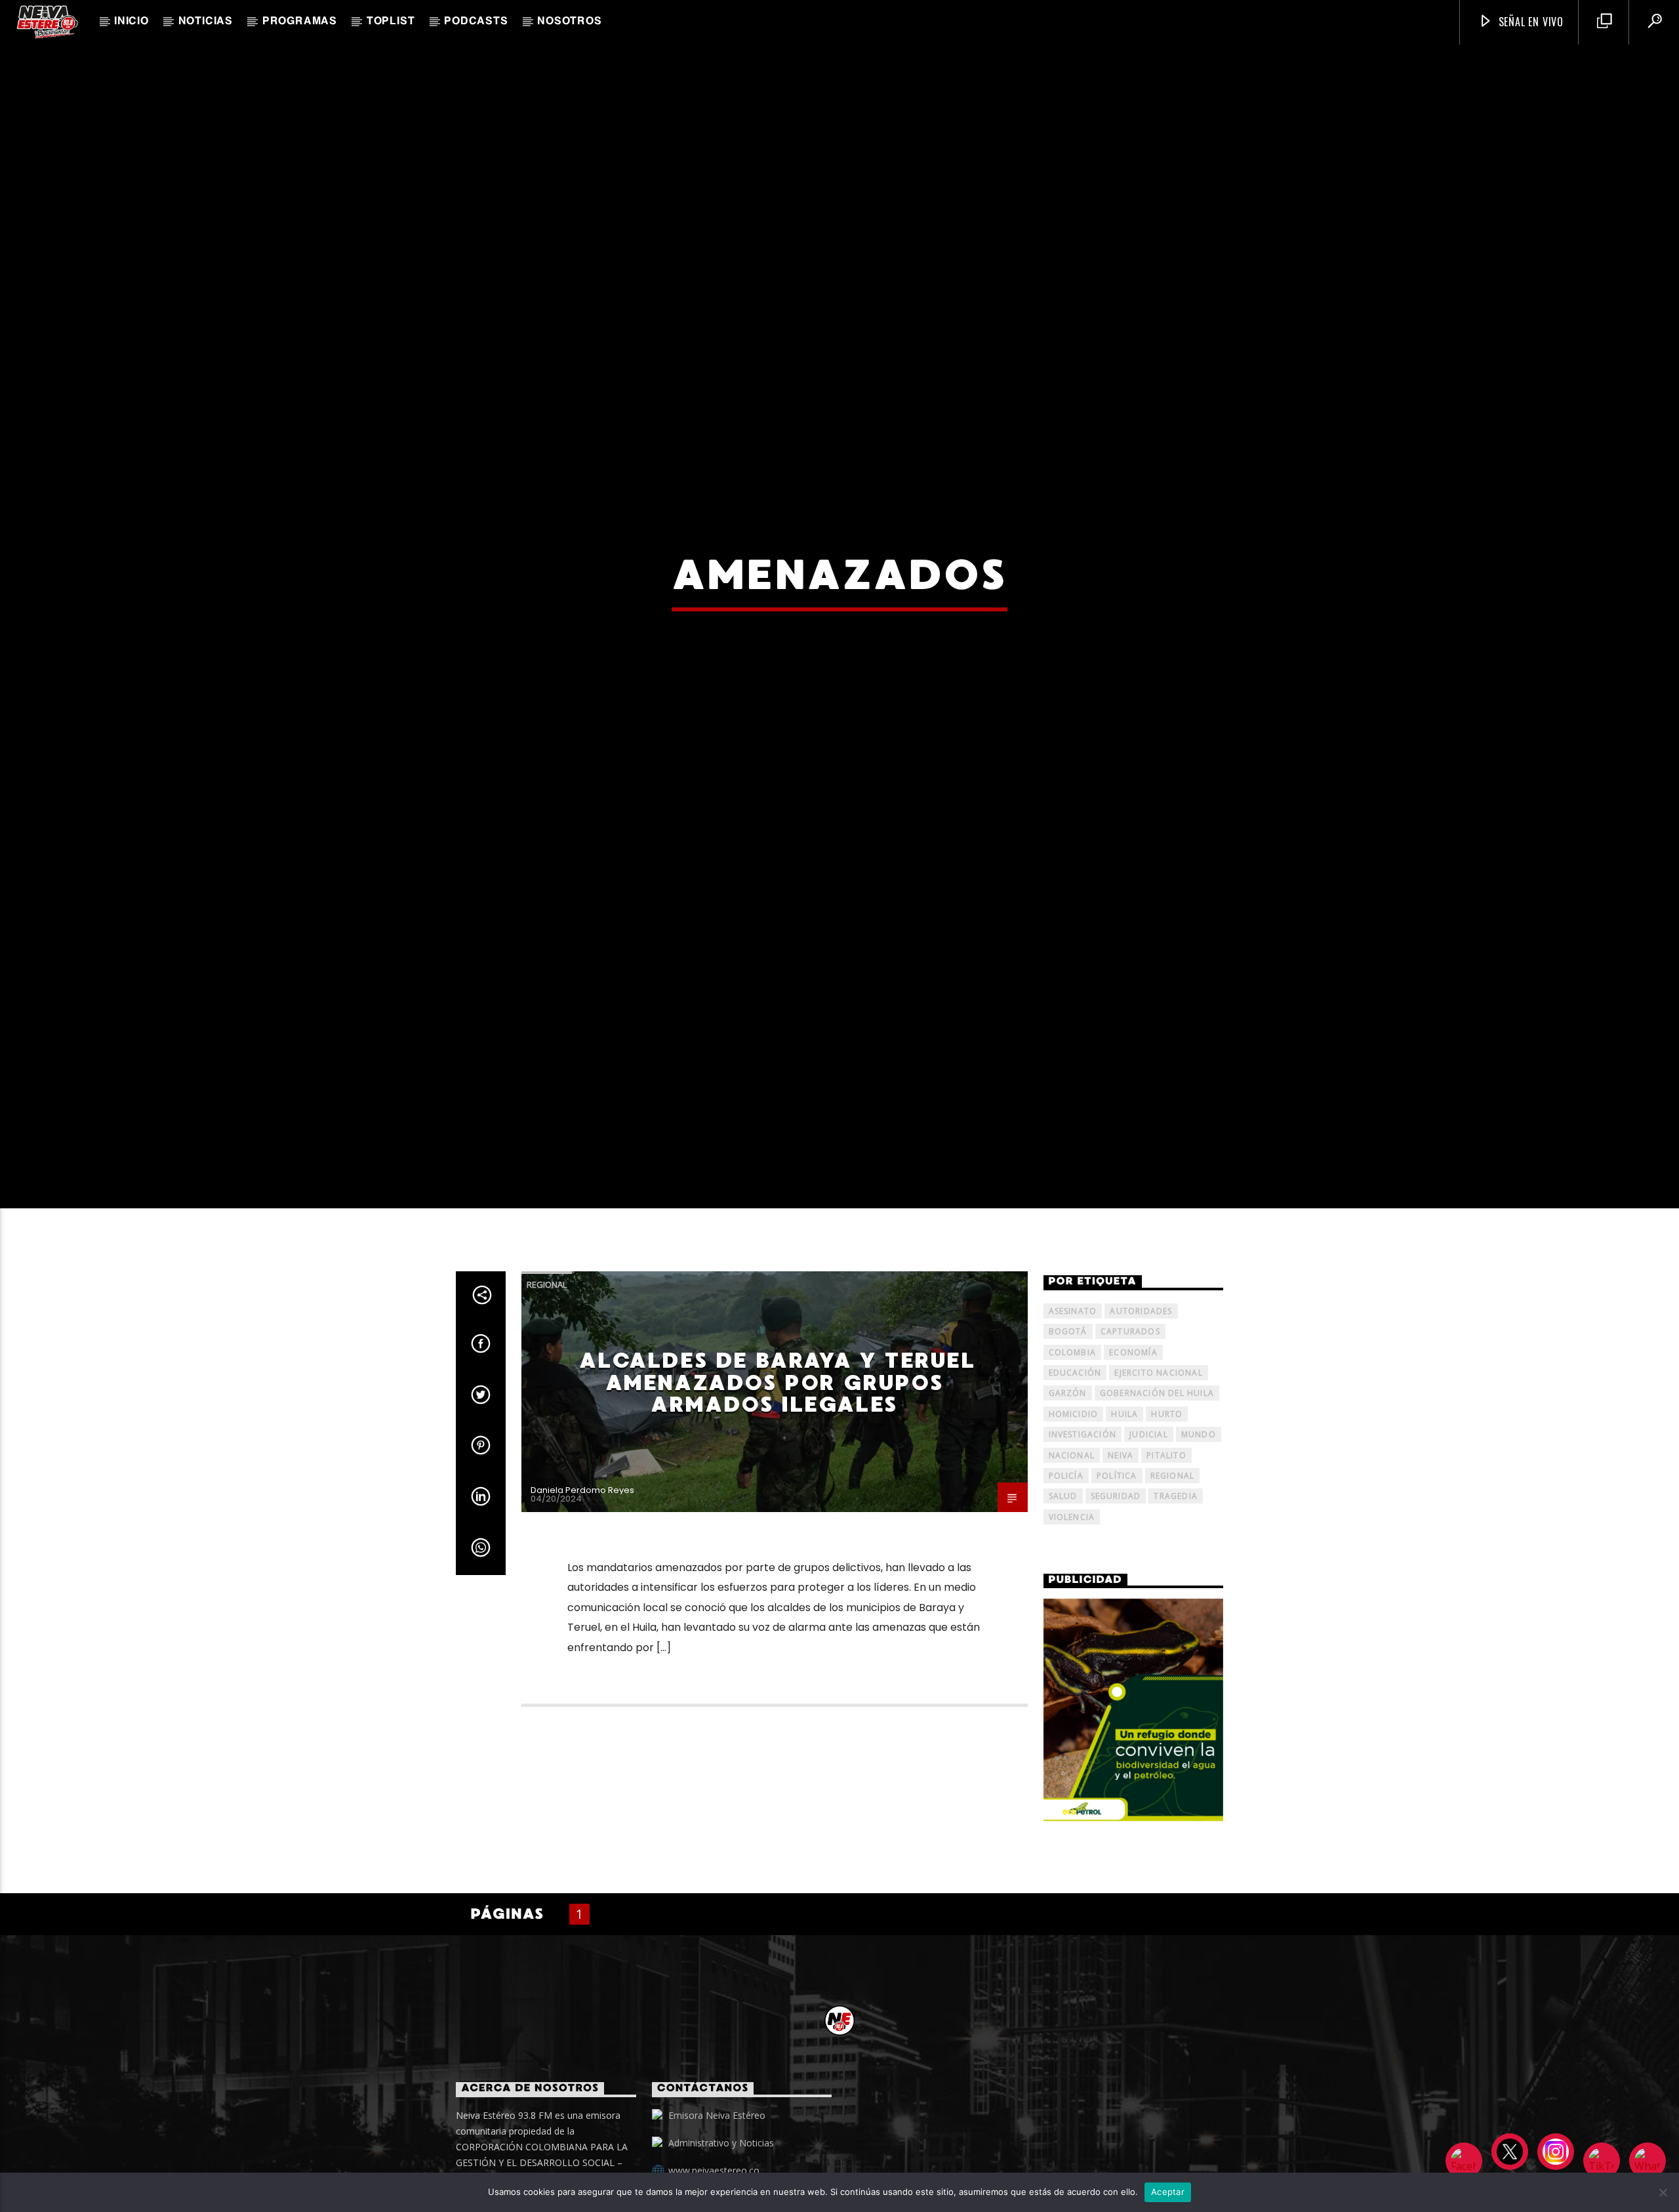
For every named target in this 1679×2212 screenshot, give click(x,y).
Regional (547, 1365)
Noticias (206, 22)
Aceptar (1168, 2192)
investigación (1083, 1515)
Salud (1063, 1577)
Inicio (131, 22)
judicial (1149, 1515)
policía (1066, 1556)
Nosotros (569, 22)
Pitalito (1166, 1535)
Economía (1133, 1432)
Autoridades (1141, 1391)
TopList (391, 22)
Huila (1124, 1495)
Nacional (1072, 1535)
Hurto (1167, 1495)
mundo (1199, 1515)
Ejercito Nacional (1158, 1453)
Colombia (1073, 1432)
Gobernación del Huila (1157, 1474)
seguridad (1116, 1577)
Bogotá (1068, 1412)
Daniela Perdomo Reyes (582, 1571)
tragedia (1176, 1577)
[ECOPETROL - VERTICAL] (1134, 1791)
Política (1117, 1556)
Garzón (1068, 1474)
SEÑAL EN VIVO (1529, 22)
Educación (1075, 1453)
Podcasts (476, 22)
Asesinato (1073, 1391)
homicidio (1074, 1495)
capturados (1130, 1412)
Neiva (1121, 1535)
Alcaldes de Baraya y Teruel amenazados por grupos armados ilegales (777, 1463)
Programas (300, 22)
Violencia (1072, 1598)
